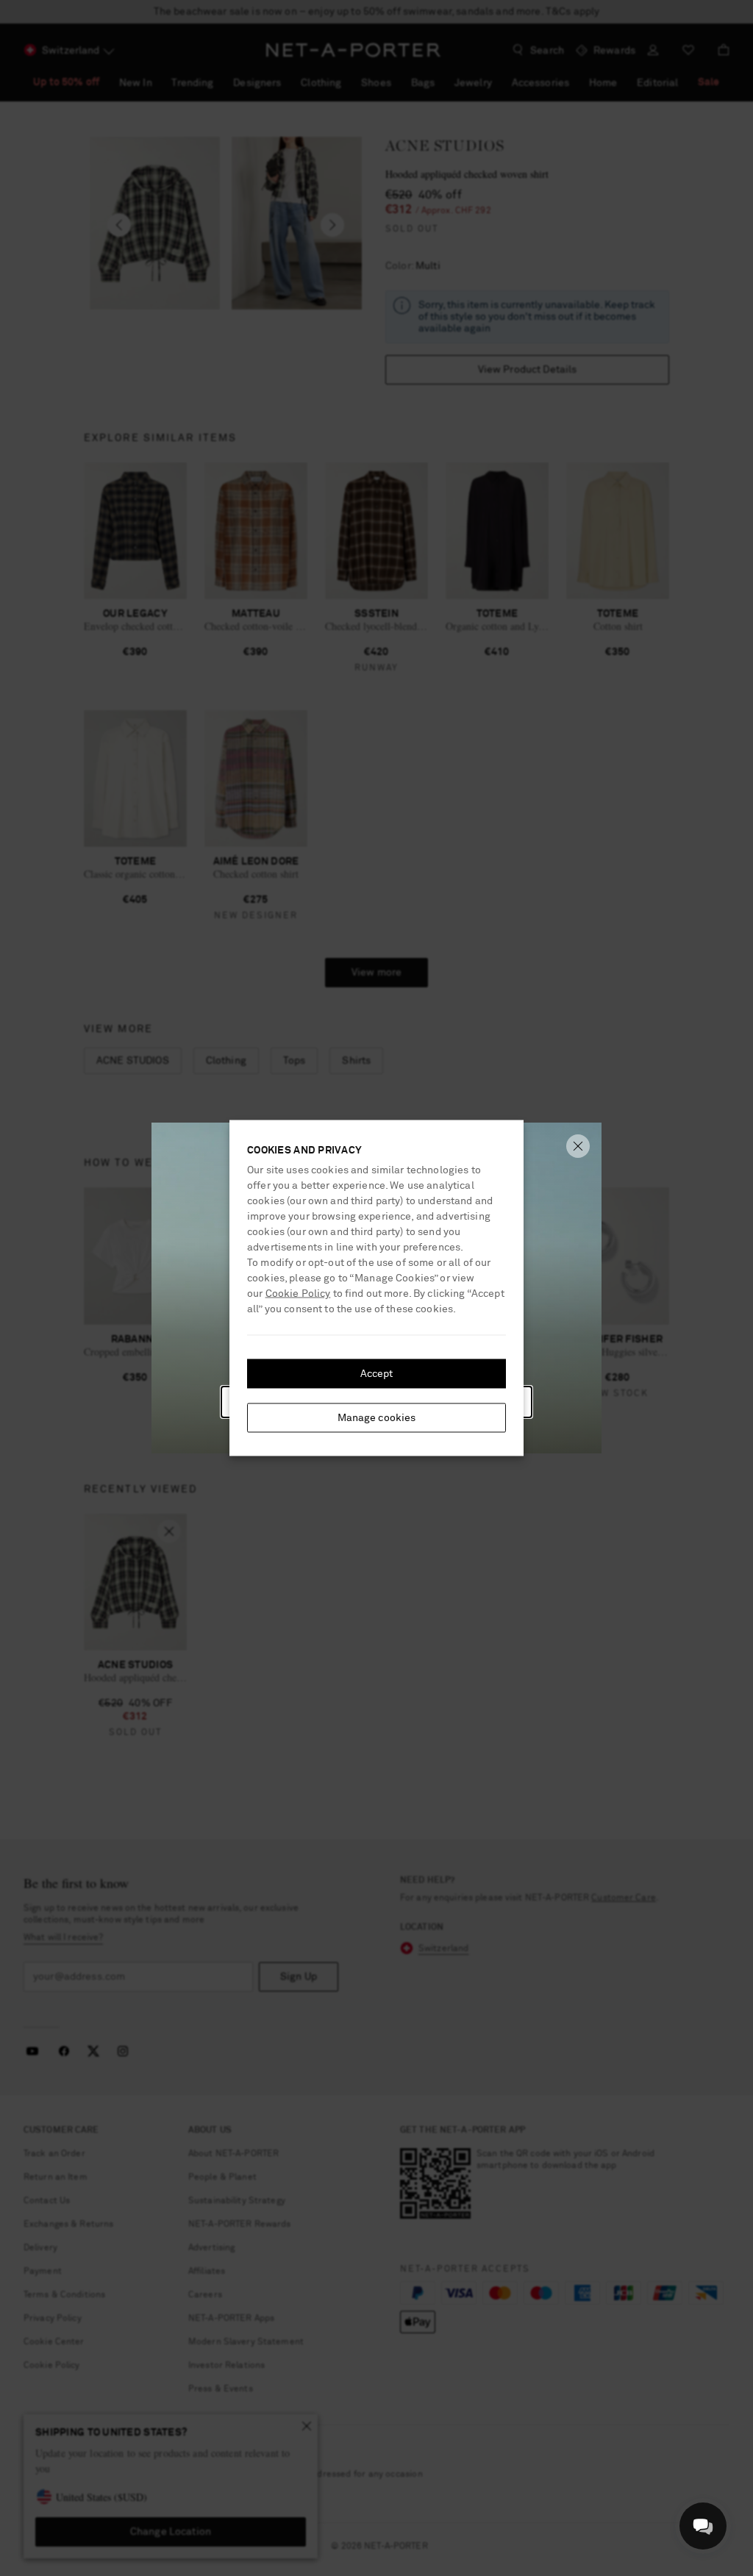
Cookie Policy (298, 1294)
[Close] (578, 1146)
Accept (377, 1374)
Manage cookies (377, 1418)
